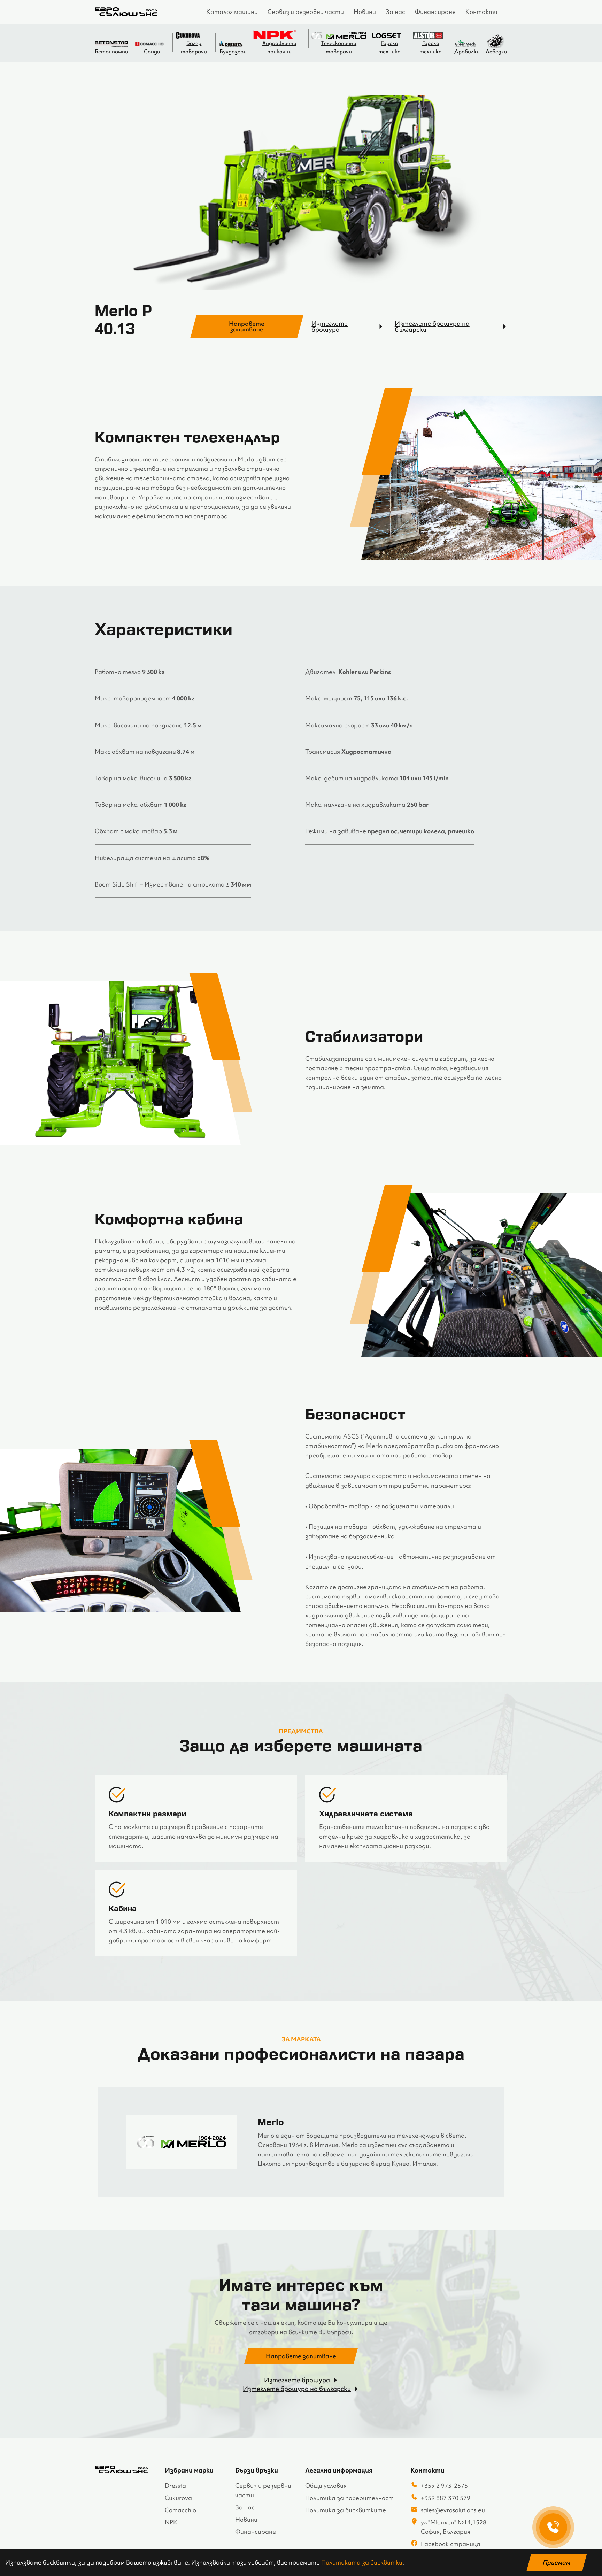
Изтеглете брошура (330, 327)
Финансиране (435, 12)
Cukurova (178, 2498)
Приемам (557, 2562)
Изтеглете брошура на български (432, 327)
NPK (171, 2522)
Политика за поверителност (349, 2498)
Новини (365, 12)
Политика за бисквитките (346, 2510)
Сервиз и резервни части (306, 12)
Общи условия (326, 2486)
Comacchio (180, 2510)
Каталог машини (232, 12)
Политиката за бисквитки (362, 2562)
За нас (395, 12)
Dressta (175, 2486)
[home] (126, 12)
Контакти (481, 12)
